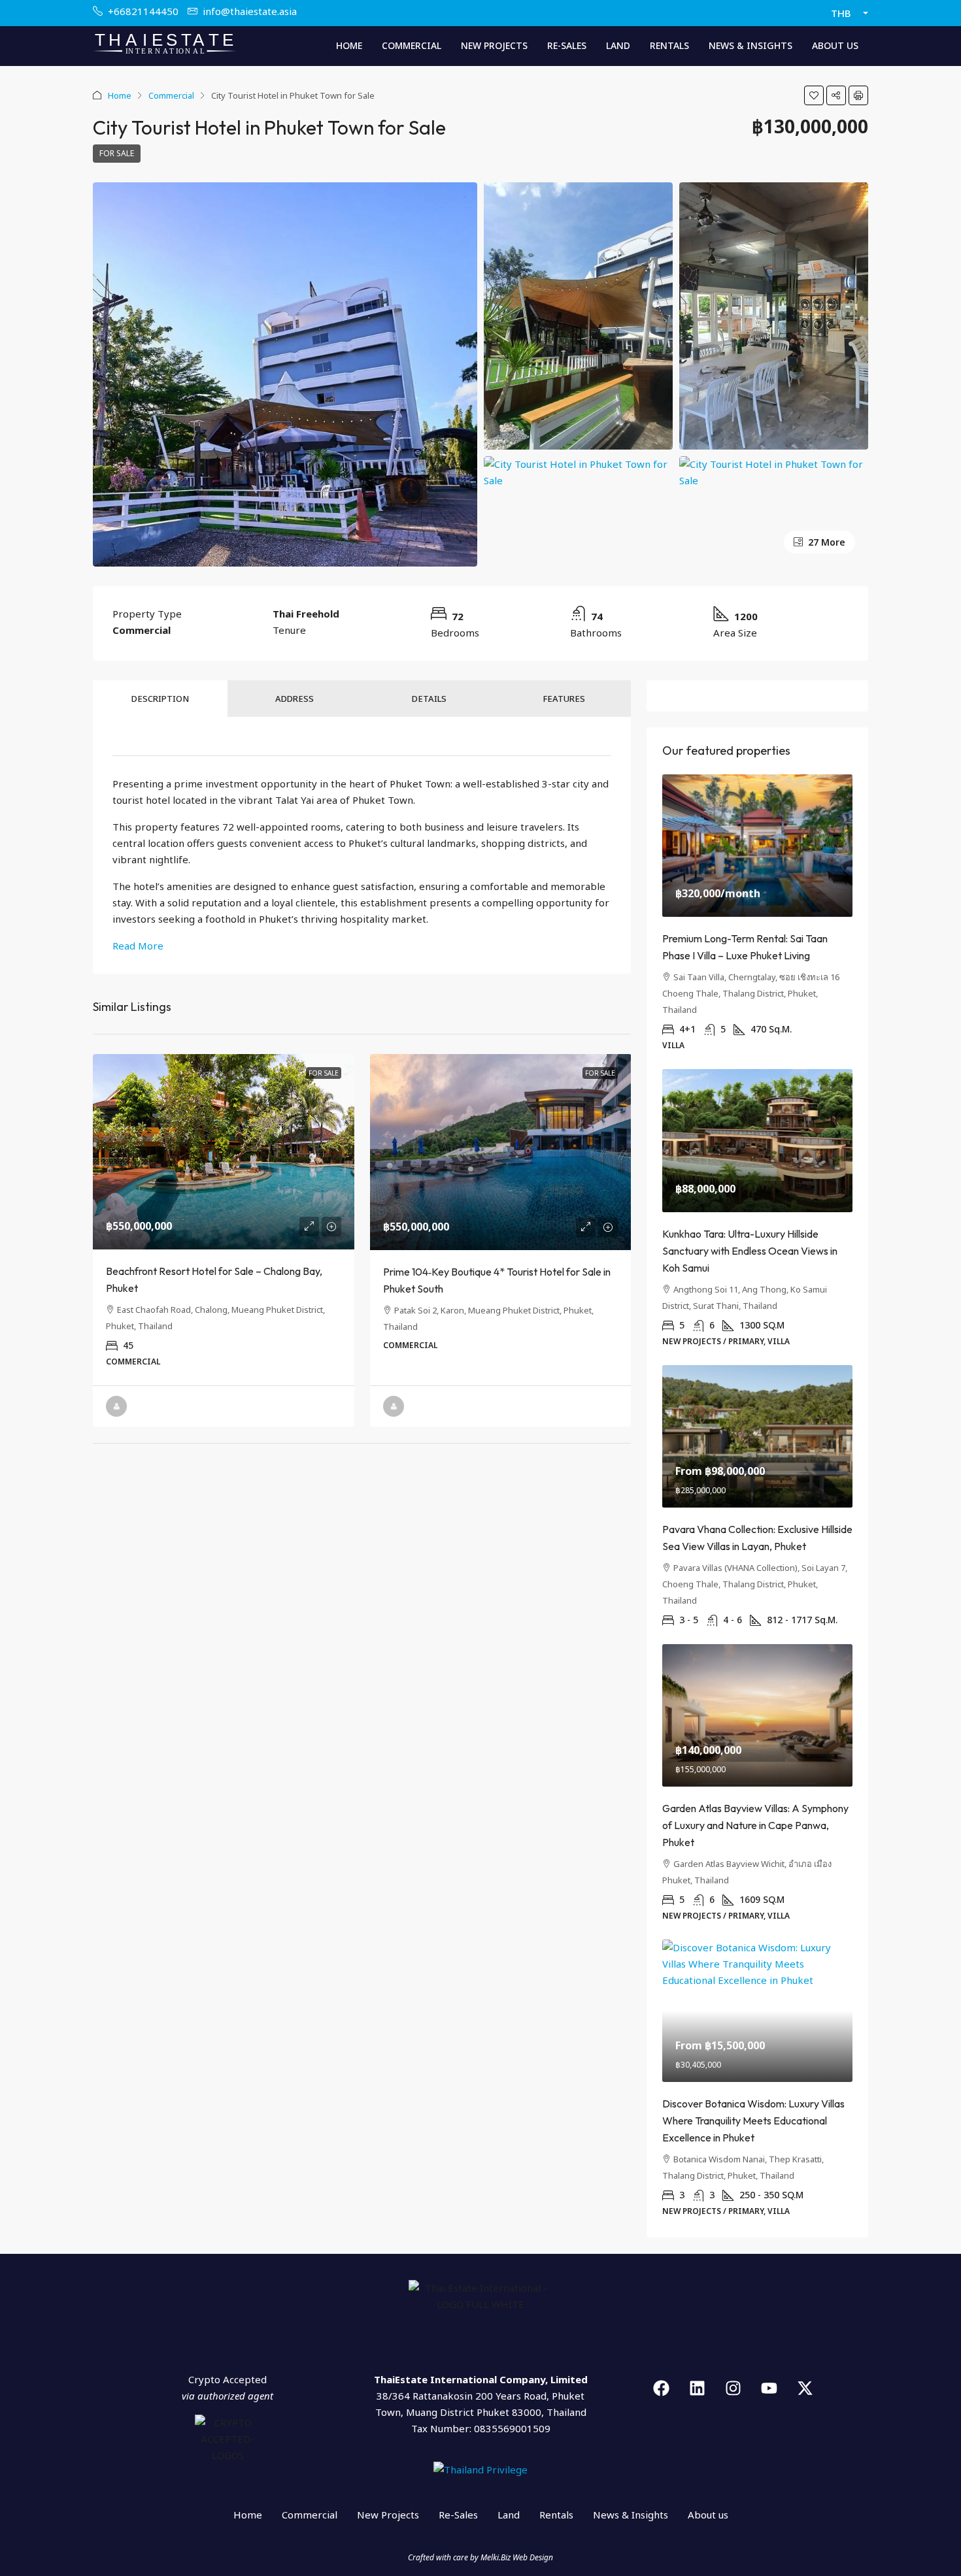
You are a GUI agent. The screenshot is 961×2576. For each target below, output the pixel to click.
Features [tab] (564, 699)
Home (349, 45)
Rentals (669, 45)
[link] (224, 1152)
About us (835, 45)
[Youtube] (769, 2388)
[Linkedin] (698, 2388)
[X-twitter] (805, 2388)
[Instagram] (733, 2388)
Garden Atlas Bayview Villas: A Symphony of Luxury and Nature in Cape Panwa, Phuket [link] (755, 1825)
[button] (814, 95)
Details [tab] (429, 699)
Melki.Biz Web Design (517, 2557)
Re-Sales (567, 45)
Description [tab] (160, 699)
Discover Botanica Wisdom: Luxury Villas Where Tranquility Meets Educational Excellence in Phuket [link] (753, 2121)
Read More (138, 946)
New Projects (494, 45)
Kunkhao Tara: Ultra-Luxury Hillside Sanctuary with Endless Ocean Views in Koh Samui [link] (750, 1251)
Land (618, 45)
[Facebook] (662, 2388)
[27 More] (774, 471)
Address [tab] (295, 699)
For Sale (117, 153)
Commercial (412, 45)
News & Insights (750, 45)
